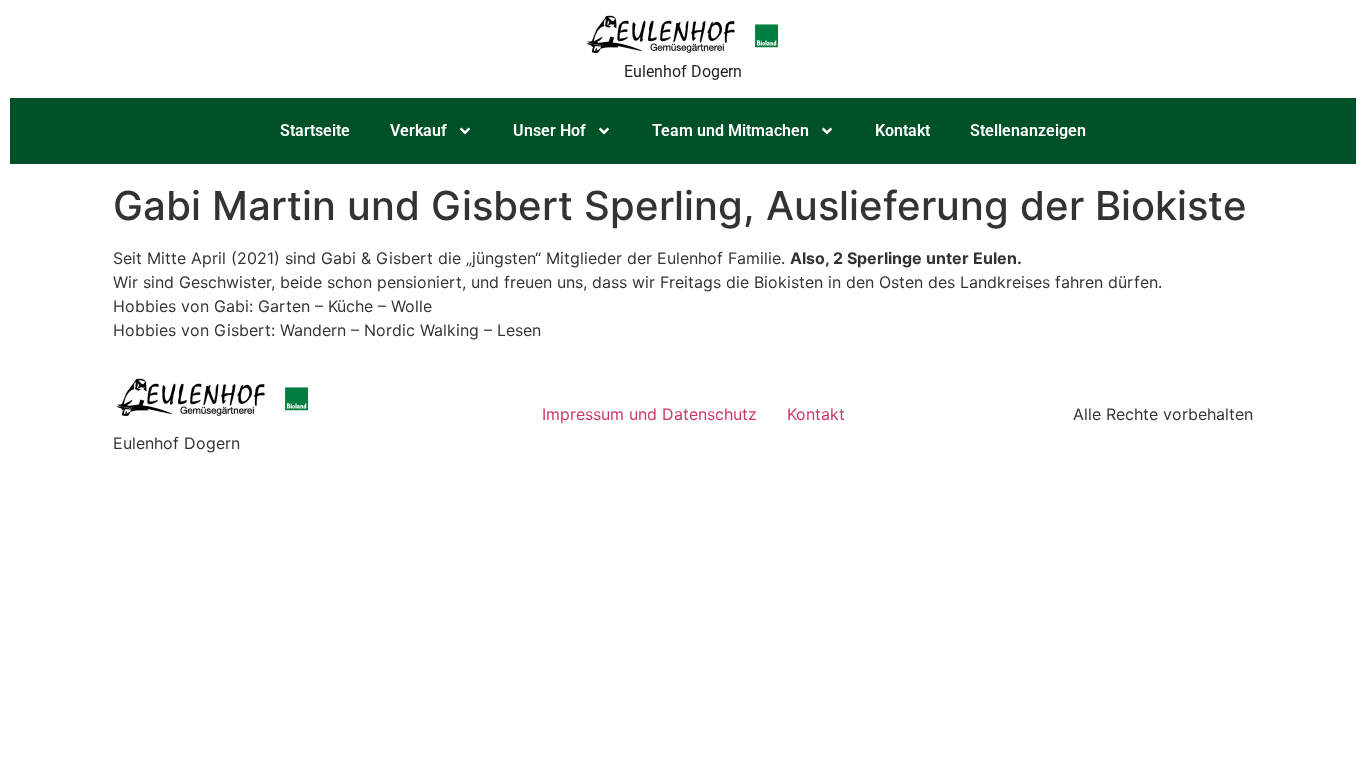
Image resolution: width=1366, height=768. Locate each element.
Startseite (315, 130)
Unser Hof (549, 130)
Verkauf (418, 130)
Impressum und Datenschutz (649, 414)
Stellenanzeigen (1028, 130)
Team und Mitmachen (730, 130)
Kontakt (902, 130)
